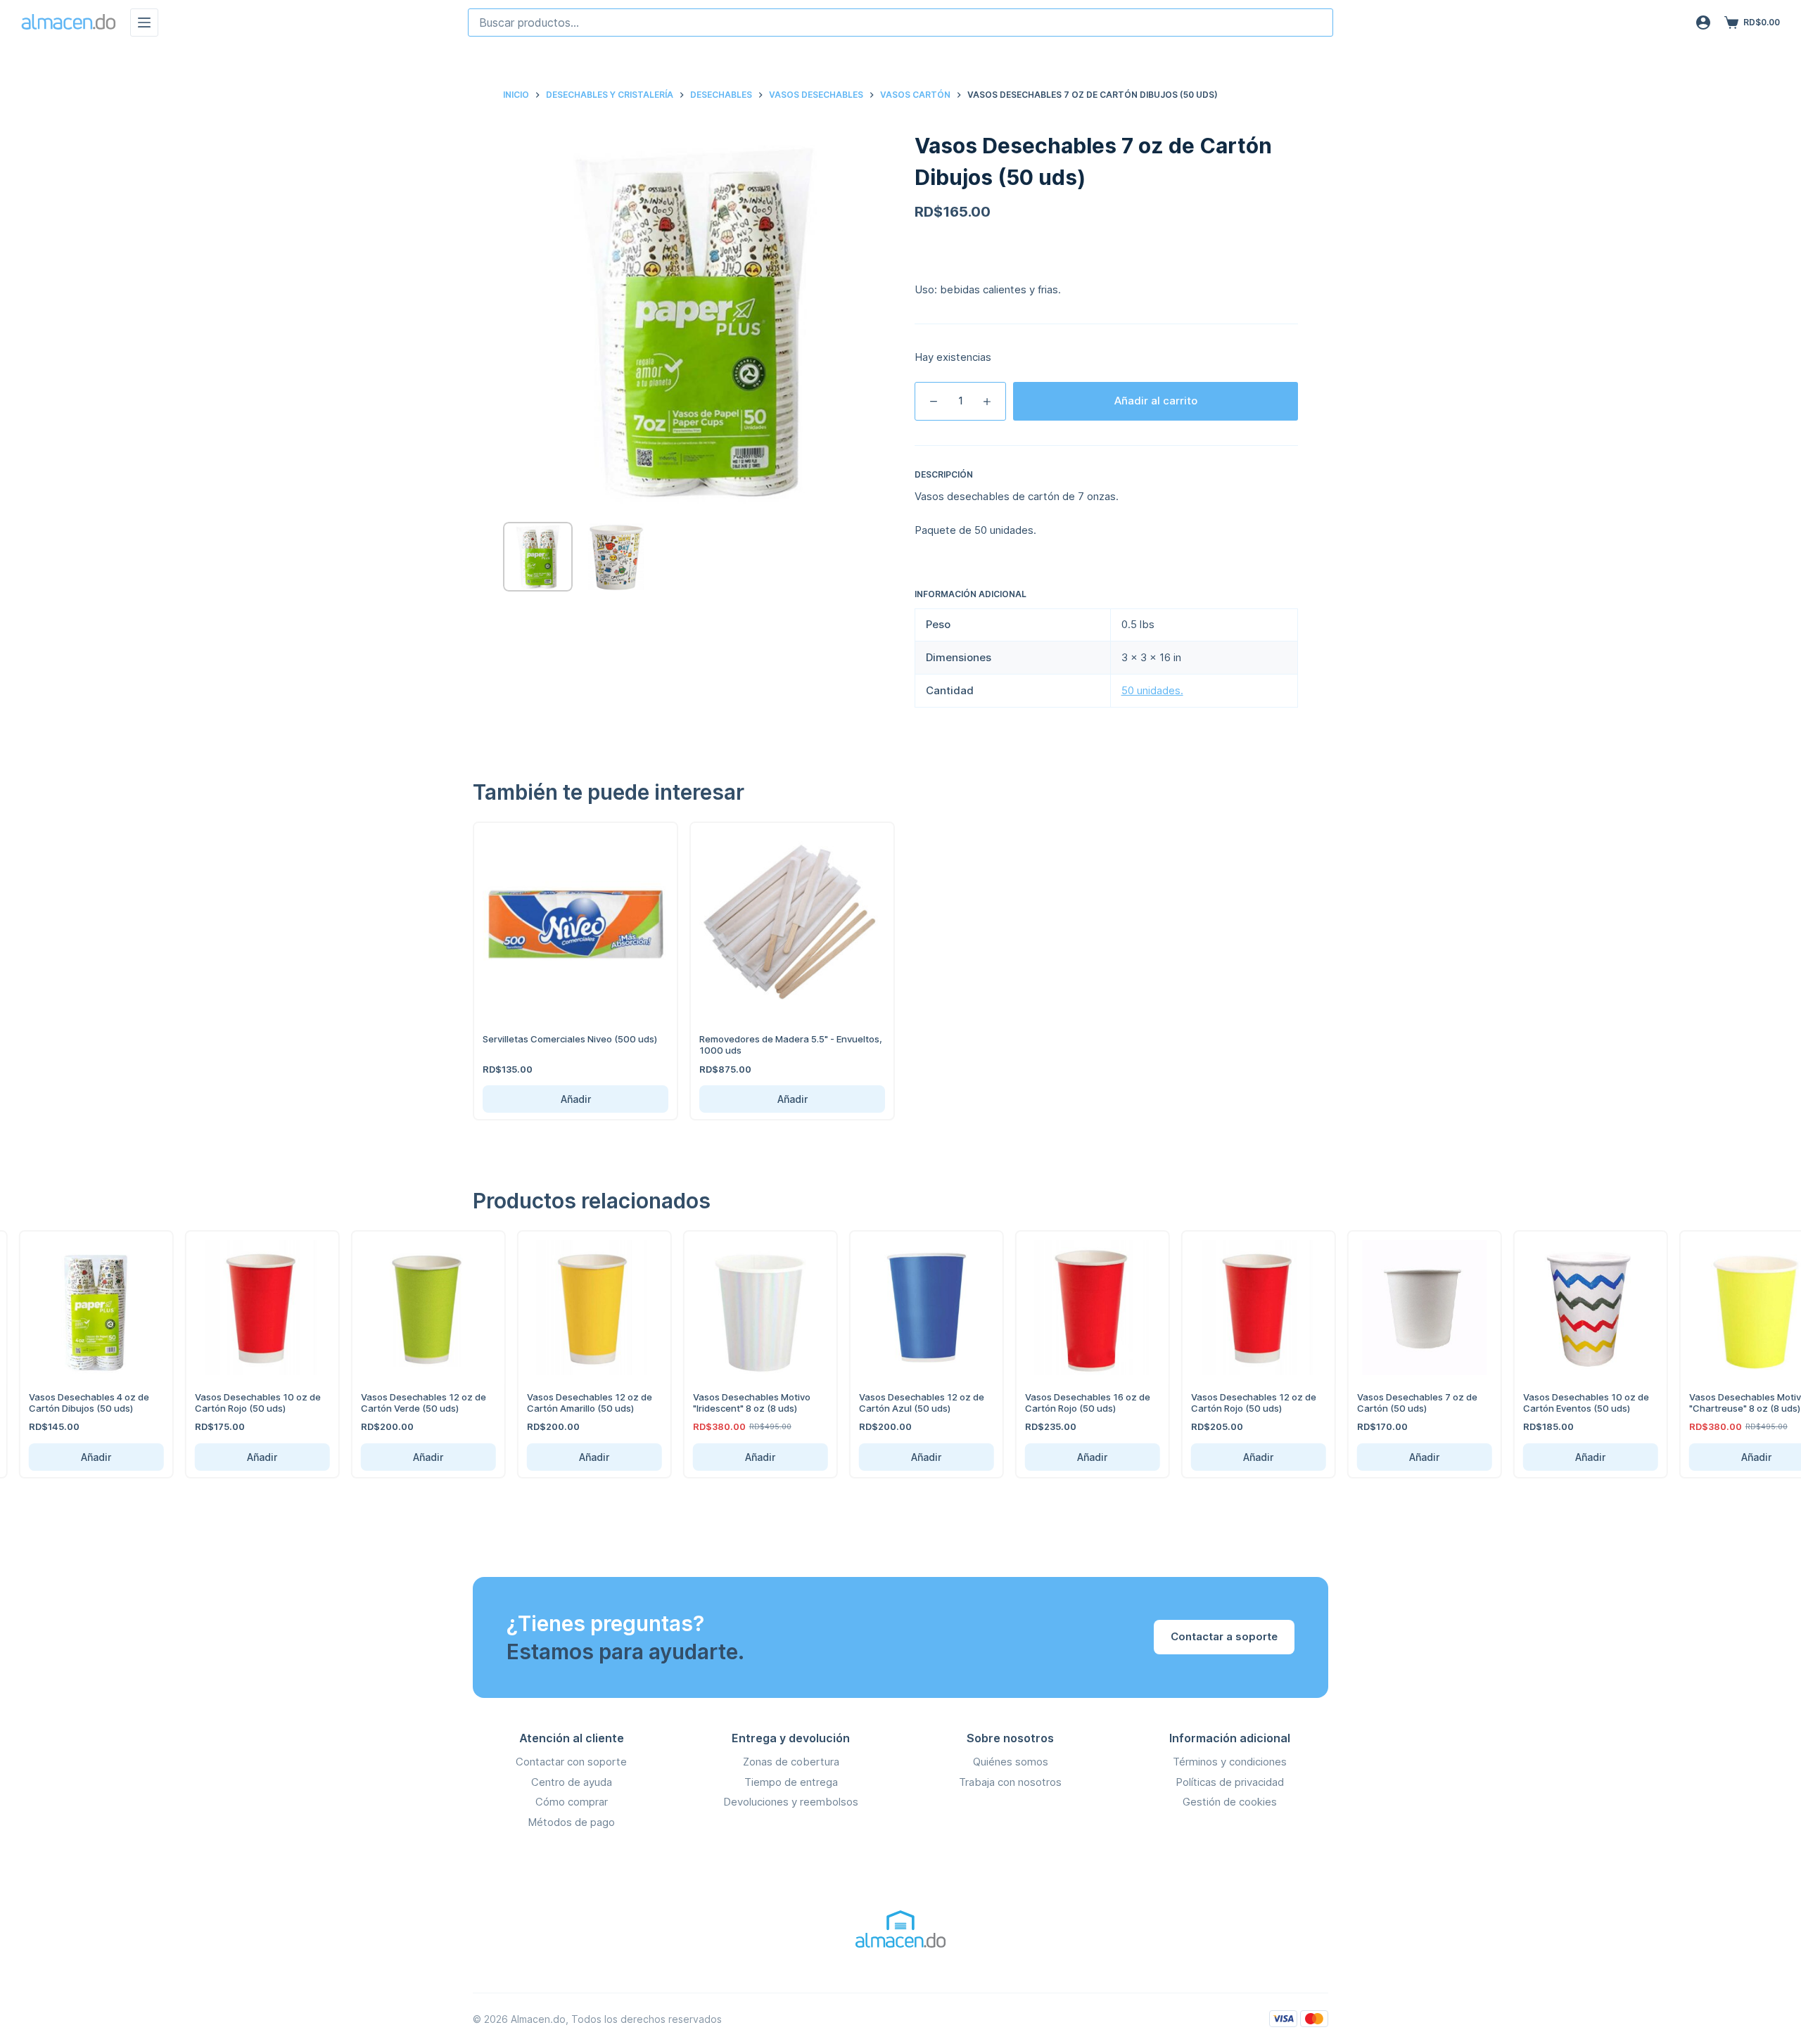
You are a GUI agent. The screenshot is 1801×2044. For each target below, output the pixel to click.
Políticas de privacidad (1230, 1782)
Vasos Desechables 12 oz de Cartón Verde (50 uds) (400, 1403)
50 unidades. (1152, 690)
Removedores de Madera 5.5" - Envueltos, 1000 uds (791, 1045)
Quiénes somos (1011, 1762)
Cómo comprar (572, 1802)
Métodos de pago (571, 1822)
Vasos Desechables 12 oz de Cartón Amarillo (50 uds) (566, 1403)
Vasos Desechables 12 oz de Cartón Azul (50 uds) (898, 1403)
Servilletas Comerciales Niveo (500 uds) (570, 1039)
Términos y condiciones (1230, 1762)
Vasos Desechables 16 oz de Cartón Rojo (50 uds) (1064, 1403)
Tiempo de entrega (791, 1782)
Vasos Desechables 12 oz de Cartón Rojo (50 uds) (1230, 1403)
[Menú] (144, 23)
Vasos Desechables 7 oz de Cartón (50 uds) (1393, 1403)
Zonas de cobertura (791, 1762)
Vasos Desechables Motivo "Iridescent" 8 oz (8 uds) (728, 1403)
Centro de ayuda (572, 1782)
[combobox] (900, 23)
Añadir (576, 1099)
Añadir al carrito (1156, 401)
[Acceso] (1703, 23)
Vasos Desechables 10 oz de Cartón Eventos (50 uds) (1562, 1403)
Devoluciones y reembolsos (791, 1802)
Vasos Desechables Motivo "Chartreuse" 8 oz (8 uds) (1724, 1403)
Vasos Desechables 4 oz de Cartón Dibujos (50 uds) (65, 1403)
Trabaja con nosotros (1010, 1782)
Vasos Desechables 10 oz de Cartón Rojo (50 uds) (234, 1403)
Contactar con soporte (571, 1762)
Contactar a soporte (1224, 1636)
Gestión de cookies (1230, 1802)
